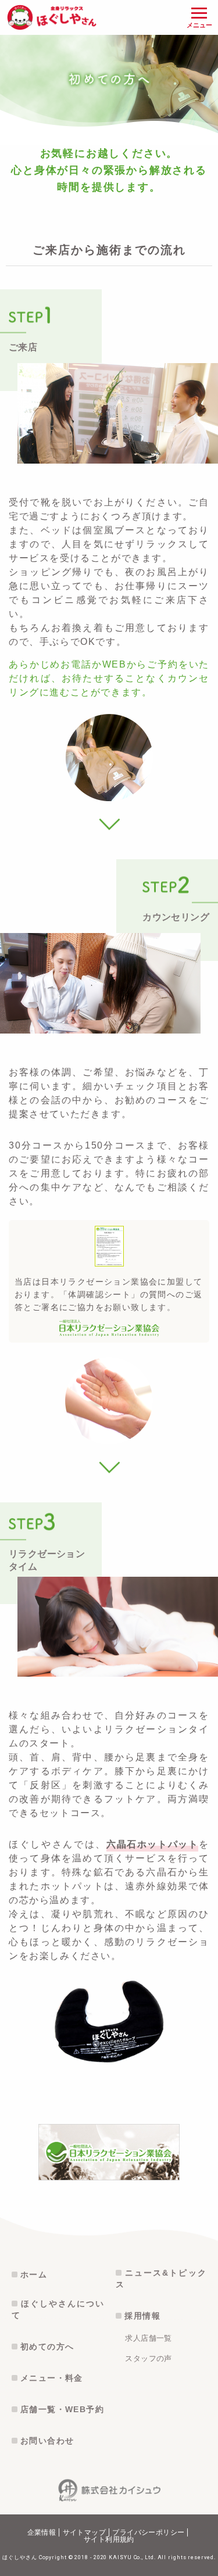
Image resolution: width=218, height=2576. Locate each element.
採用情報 (142, 2316)
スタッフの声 (148, 2358)
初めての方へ (47, 2347)
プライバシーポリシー (148, 2532)
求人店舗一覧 (148, 2338)
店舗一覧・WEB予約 (62, 2409)
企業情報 (42, 2532)
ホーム (34, 2274)
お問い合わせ (47, 2441)
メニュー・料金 (52, 2378)
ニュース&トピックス (161, 2279)
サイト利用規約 (109, 2539)
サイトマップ (84, 2532)
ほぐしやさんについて (58, 2309)
